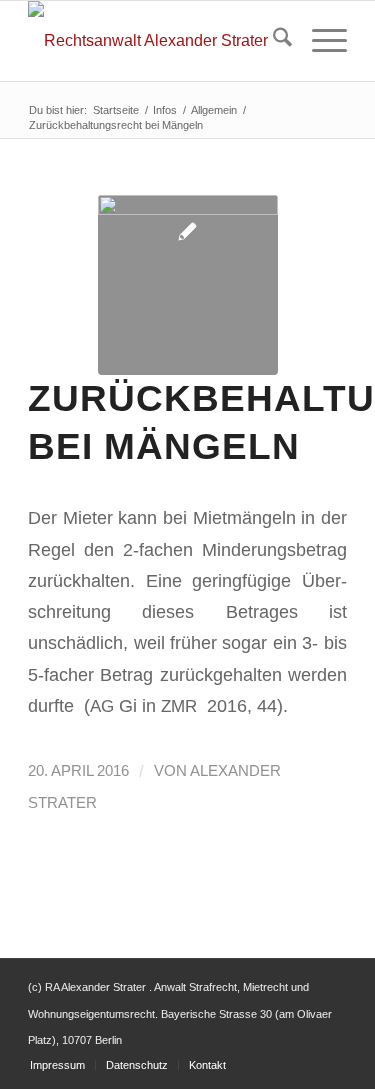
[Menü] (319, 41)
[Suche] (272, 41)
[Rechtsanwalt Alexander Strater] (155, 41)
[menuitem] (272, 41)
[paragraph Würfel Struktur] (188, 285)
